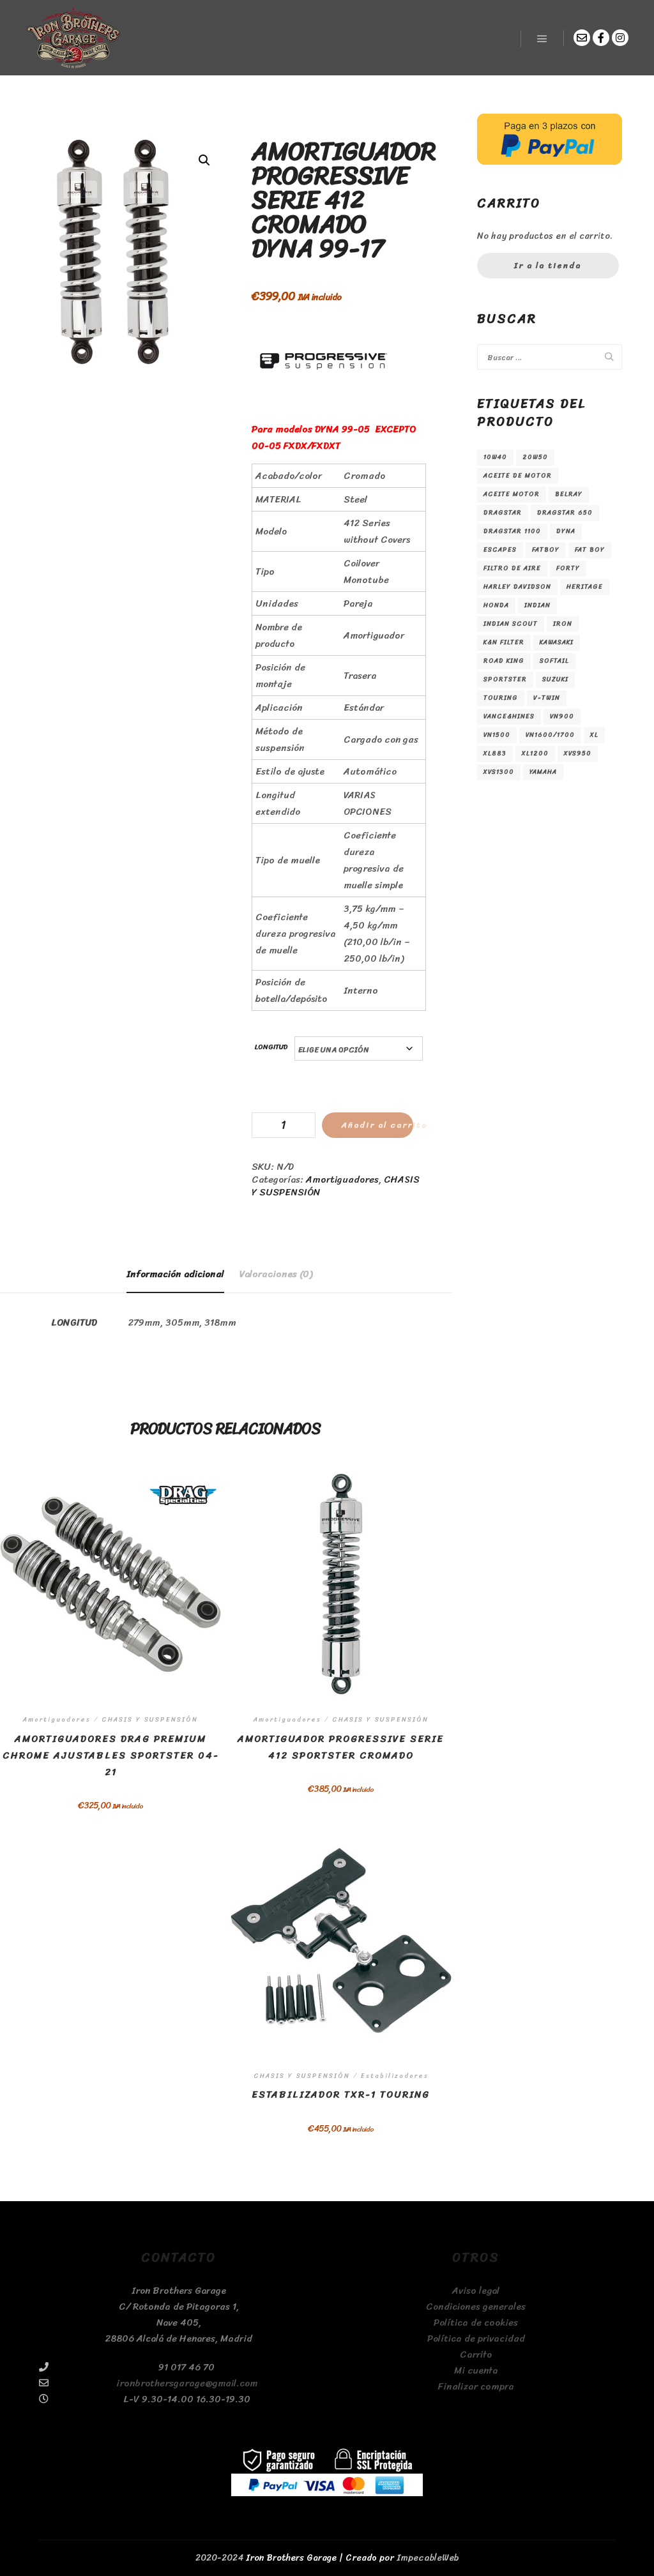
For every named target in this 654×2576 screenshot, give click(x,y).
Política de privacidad (476, 2339)
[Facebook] (601, 38)
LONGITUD (271, 1047)
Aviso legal (476, 2291)
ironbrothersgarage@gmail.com (187, 2383)
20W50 (535, 457)
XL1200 (535, 754)
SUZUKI (555, 679)
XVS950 (578, 754)
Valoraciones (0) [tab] (276, 1274)
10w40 (495, 457)
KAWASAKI (557, 642)
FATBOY (546, 550)
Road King (504, 661)
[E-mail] (582, 38)
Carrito (476, 2355)
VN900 (562, 716)
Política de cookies (476, 2323)
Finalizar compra (476, 2387)
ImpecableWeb (428, 2558)
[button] (204, 160)
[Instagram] (620, 38)
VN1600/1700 (550, 735)
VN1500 (497, 735)
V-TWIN (547, 698)
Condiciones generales (476, 2307)
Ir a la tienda (548, 265)
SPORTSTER (505, 679)
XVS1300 (499, 772)
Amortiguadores (342, 1179)
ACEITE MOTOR (512, 494)
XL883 (495, 754)
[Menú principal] (542, 39)
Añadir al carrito (377, 1125)
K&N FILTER (504, 642)
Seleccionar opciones (110, 1607)
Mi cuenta (476, 2371)
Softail (554, 661)
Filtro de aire (512, 568)
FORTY (568, 568)
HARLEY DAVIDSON (517, 587)
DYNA (566, 531)
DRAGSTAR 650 (565, 513)
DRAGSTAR (503, 513)
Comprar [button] (341, 1951)
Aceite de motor (518, 476)
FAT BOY (590, 550)
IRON (563, 624)
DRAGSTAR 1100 (512, 531)
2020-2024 (219, 2558)
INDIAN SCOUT (511, 624)
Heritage (585, 587)
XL (594, 735)
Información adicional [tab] (175, 1274)
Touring (501, 698)
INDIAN (537, 605)
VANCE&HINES (509, 716)
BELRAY (569, 494)
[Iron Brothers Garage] (73, 38)
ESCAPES (500, 550)
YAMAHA (543, 772)
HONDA (496, 605)
